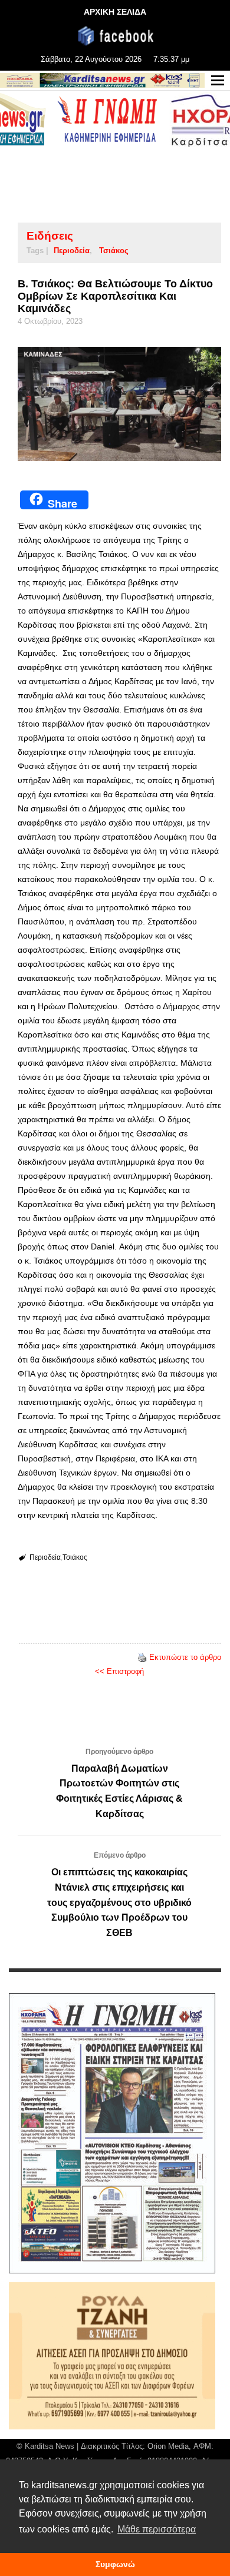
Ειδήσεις (50, 236)
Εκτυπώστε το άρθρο (185, 1657)
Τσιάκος (114, 251)
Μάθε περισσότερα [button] (157, 2529)
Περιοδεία (72, 251)
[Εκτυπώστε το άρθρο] (142, 1657)
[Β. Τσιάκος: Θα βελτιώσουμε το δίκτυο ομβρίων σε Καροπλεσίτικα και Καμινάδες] (119, 404)
